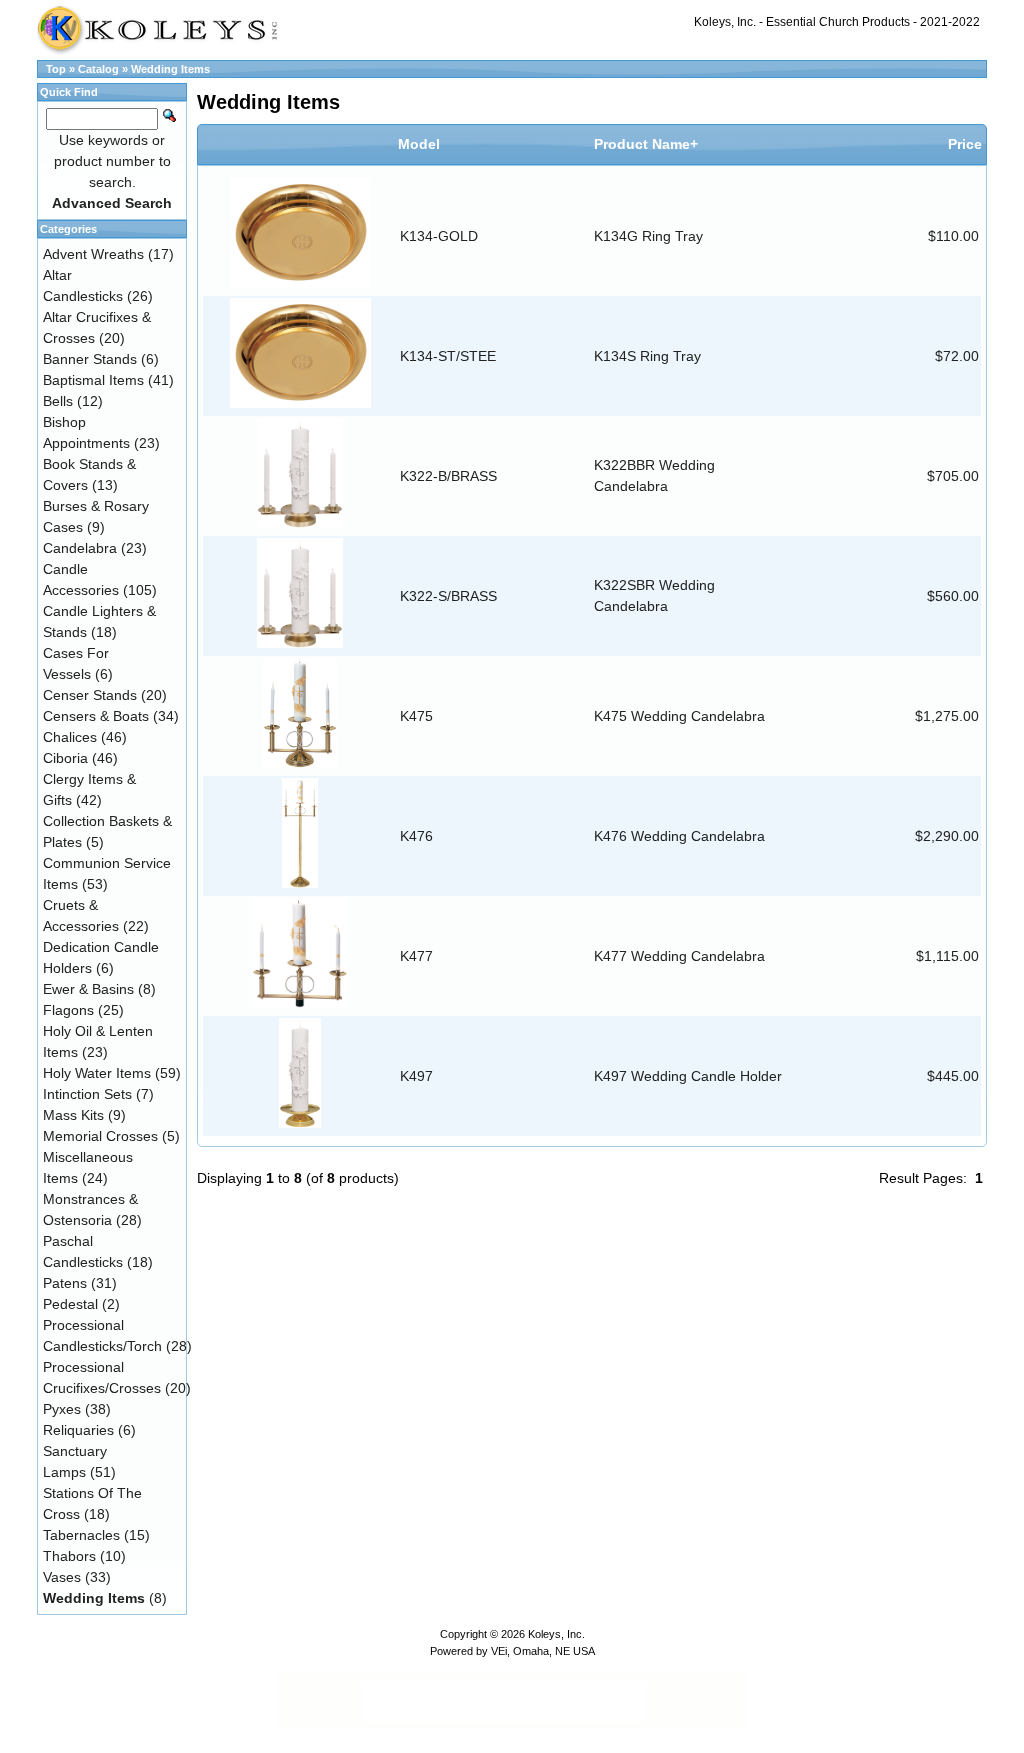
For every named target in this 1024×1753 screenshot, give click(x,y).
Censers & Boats (96, 716)
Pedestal (70, 1304)
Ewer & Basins (88, 989)
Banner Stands (90, 359)
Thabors (69, 1556)
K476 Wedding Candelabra (679, 836)
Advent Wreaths (93, 254)
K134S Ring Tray (647, 356)
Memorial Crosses (100, 1136)
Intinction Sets (87, 1094)
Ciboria (65, 758)
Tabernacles (81, 1535)
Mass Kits (73, 1115)
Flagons (68, 1010)
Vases (62, 1577)
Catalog (98, 69)
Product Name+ (646, 144)
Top (56, 69)
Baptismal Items (93, 380)
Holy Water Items (97, 1073)
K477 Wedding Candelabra (679, 956)
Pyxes (62, 1409)
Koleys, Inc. (556, 1634)
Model (419, 144)
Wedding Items (170, 69)
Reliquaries (78, 1430)
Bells (58, 401)
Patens (65, 1283)
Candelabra (80, 548)
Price (965, 144)
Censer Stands (90, 695)
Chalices (70, 737)
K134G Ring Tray (648, 236)
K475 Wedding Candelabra (679, 716)
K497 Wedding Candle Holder (688, 1076)
